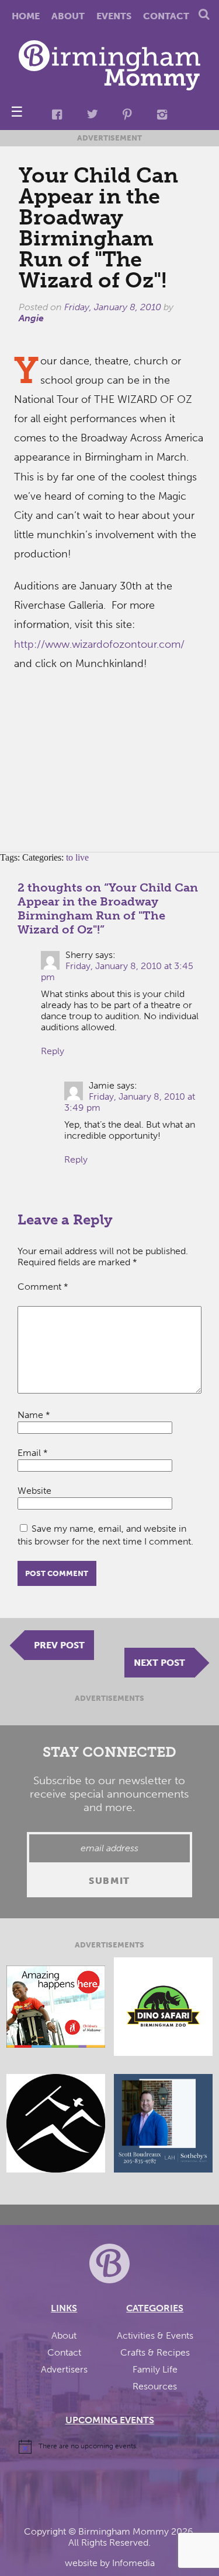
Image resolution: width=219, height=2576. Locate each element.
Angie (31, 318)
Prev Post (59, 1645)
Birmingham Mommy (124, 2531)
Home (26, 16)
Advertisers (64, 2369)
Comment (43, 1287)
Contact (166, 16)
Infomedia (133, 2563)
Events (114, 16)
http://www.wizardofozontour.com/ (99, 644)
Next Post (159, 1663)
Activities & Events (155, 2335)
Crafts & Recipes (155, 2352)
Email (33, 1453)
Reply (53, 1051)
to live (77, 857)
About (68, 16)
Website (34, 1491)
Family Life (155, 2369)
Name (34, 1415)
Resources (155, 2386)
